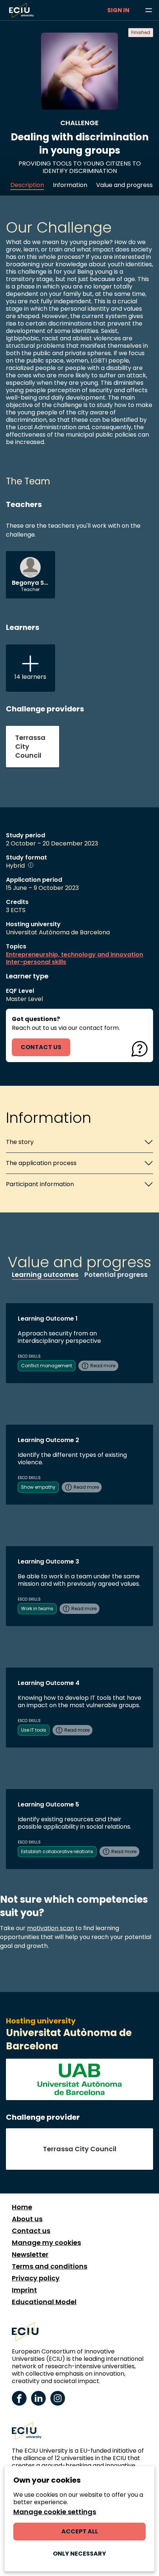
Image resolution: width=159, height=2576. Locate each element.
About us (27, 2219)
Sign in (118, 10)
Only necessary (79, 2554)
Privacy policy (36, 2278)
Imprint (24, 2290)
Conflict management (47, 1366)
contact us (41, 1047)
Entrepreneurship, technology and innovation (75, 955)
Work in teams (37, 1609)
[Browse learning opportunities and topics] (149, 10)
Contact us (31, 2231)
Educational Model (44, 2302)
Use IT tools (34, 1730)
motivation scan (50, 1928)
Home (22, 2207)
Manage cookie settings (55, 2512)
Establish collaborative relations (57, 1851)
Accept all (80, 2531)
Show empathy (38, 1487)
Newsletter (30, 2255)
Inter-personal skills (36, 962)
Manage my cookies (46, 2243)
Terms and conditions (50, 2266)
